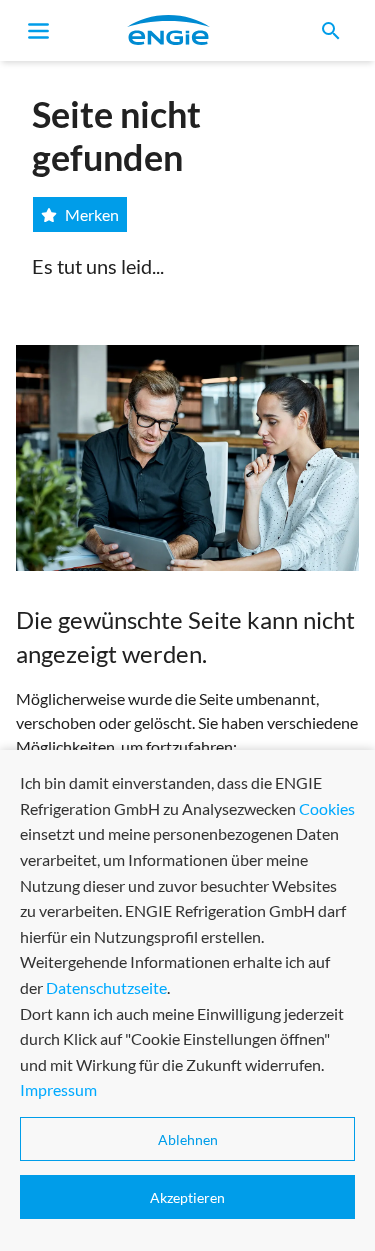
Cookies (327, 808)
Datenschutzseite (106, 987)
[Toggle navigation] (39, 31)
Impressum (58, 1089)
